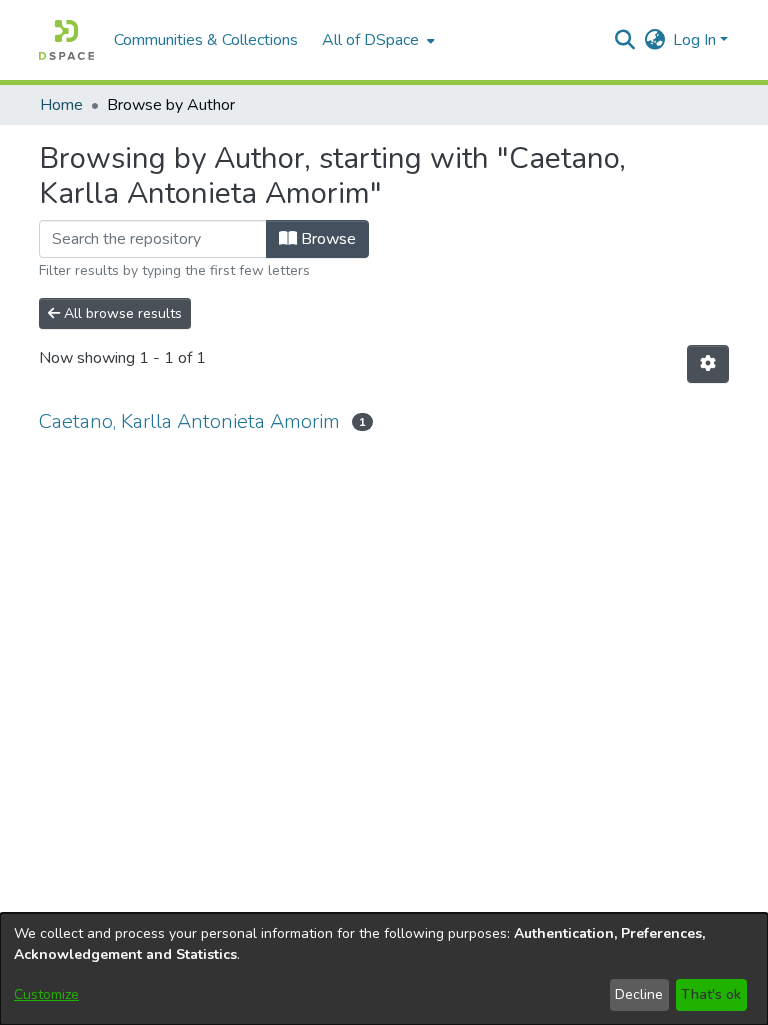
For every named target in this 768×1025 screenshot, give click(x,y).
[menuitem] (376, 40)
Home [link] (61, 105)
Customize (46, 994)
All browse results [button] (121, 313)
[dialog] (384, 969)
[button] (66, 40)
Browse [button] (326, 239)
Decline (639, 994)
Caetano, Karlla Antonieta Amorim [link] (189, 421)
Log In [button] (696, 40)
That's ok (711, 994)
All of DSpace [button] (370, 40)
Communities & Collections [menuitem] (206, 40)
